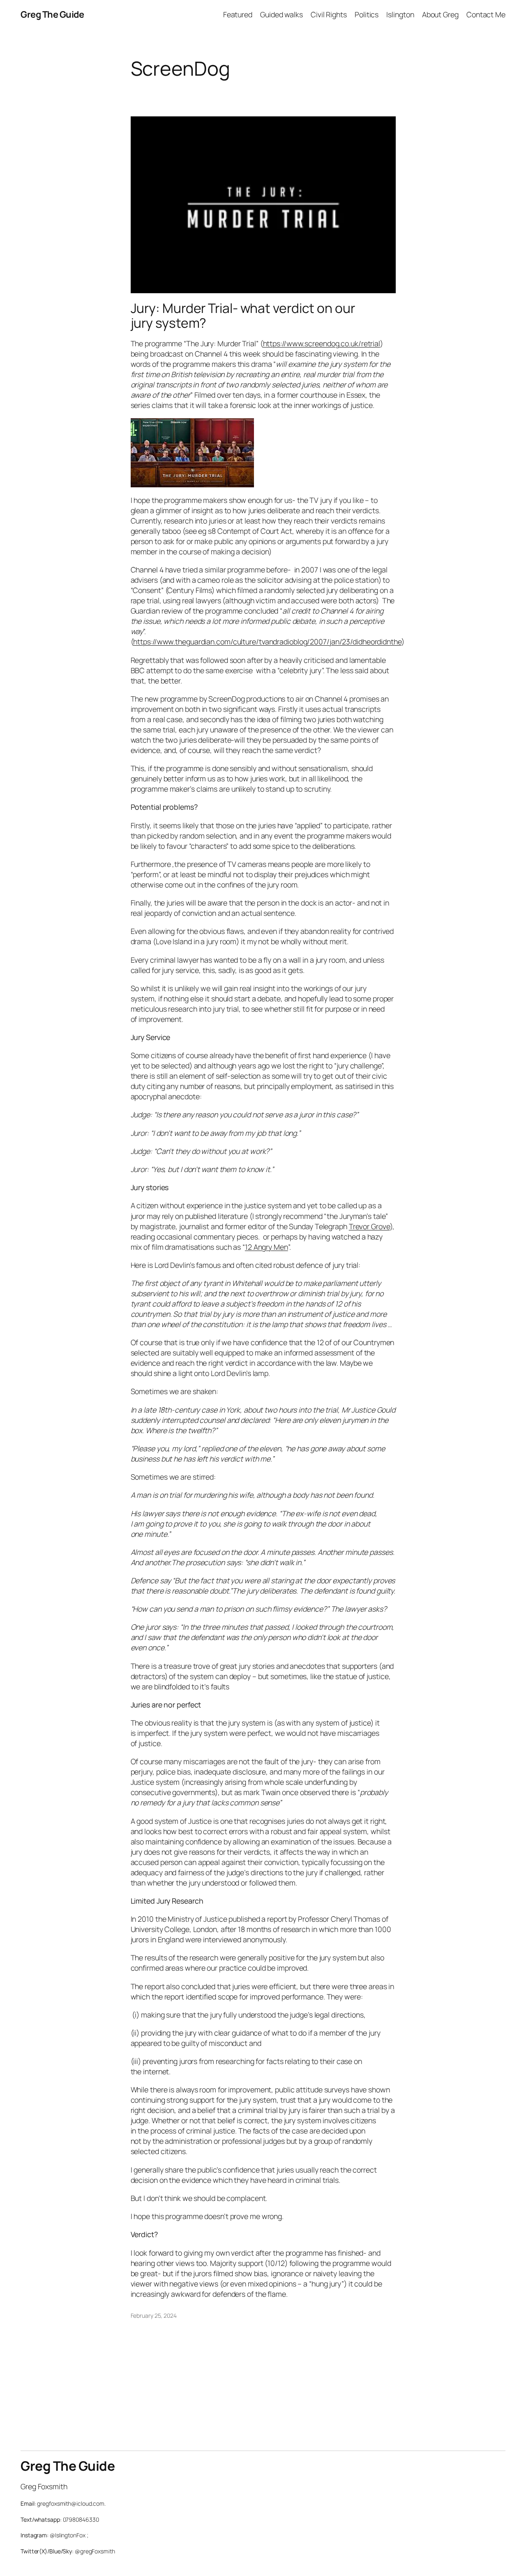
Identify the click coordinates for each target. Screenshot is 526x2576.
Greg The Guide (52, 14)
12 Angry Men (266, 1247)
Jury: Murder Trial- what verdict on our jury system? (243, 316)
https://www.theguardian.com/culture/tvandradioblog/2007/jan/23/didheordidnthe (267, 642)
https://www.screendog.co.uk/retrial (322, 343)
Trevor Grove (369, 1226)
